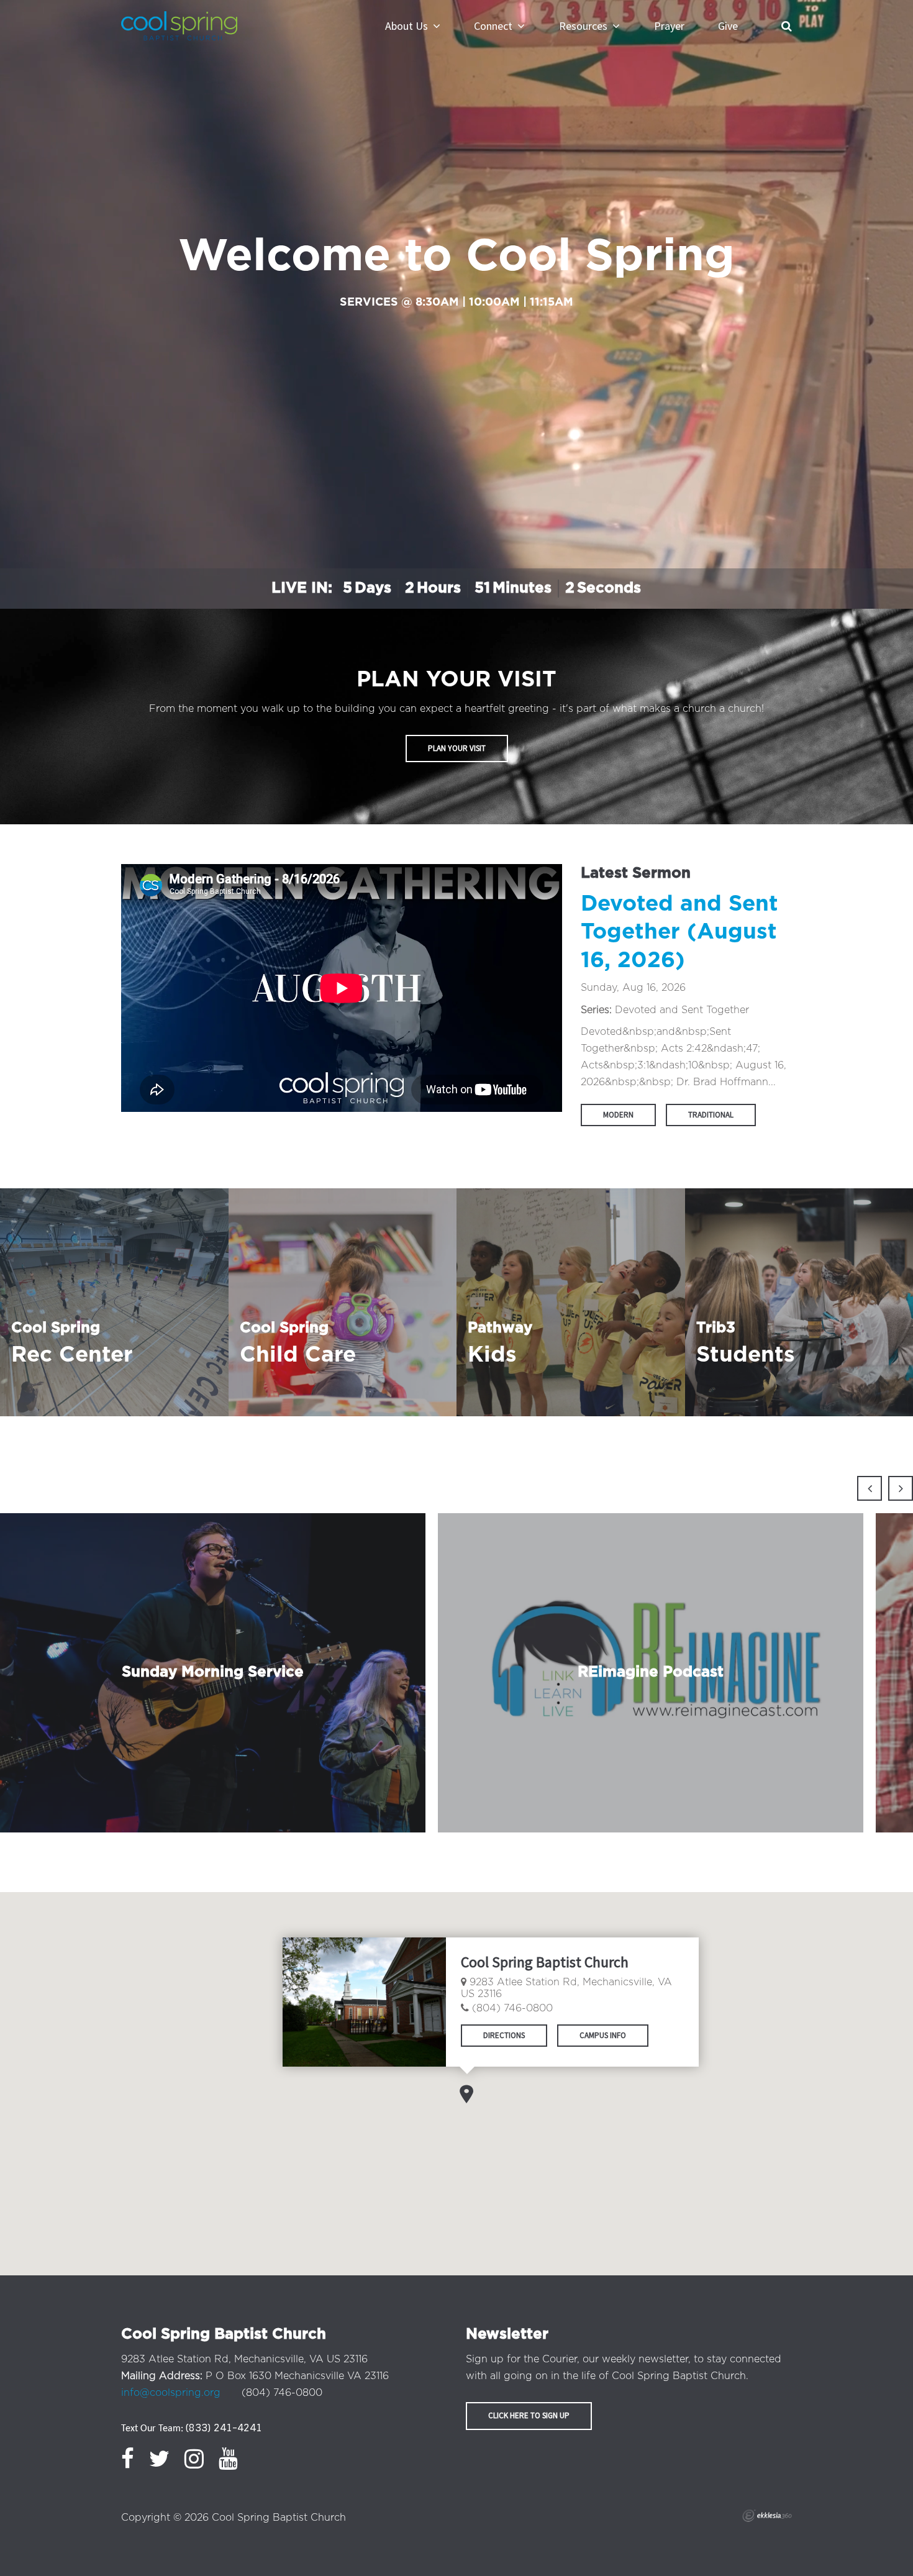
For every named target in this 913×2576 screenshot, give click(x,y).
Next (901, 1488)
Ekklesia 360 (767, 2516)
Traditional (711, 1115)
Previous (870, 1488)
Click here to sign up (529, 2415)
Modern (618, 1115)
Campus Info (603, 2035)
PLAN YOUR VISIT (457, 748)
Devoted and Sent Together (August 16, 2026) (679, 932)
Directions (504, 2035)
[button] (466, 2094)
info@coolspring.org (171, 2393)
